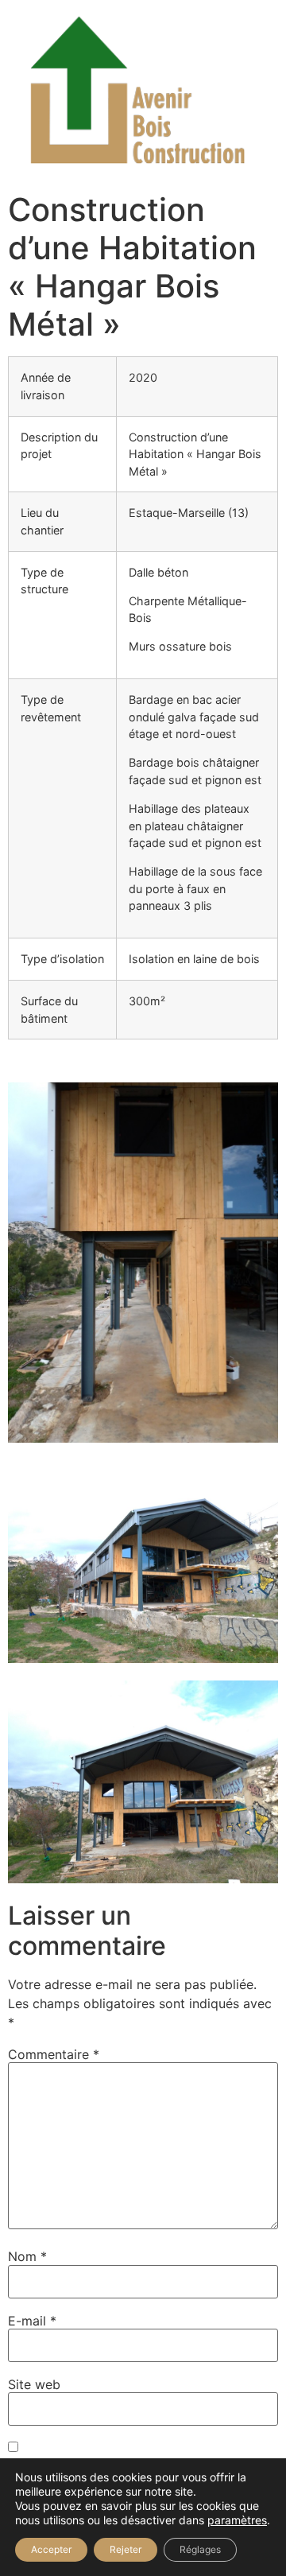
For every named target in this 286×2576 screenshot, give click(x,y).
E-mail (32, 2321)
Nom (27, 2256)
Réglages (200, 2549)
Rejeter (126, 2549)
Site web (34, 2384)
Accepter (51, 2549)
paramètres (237, 2520)
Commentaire (54, 2054)
